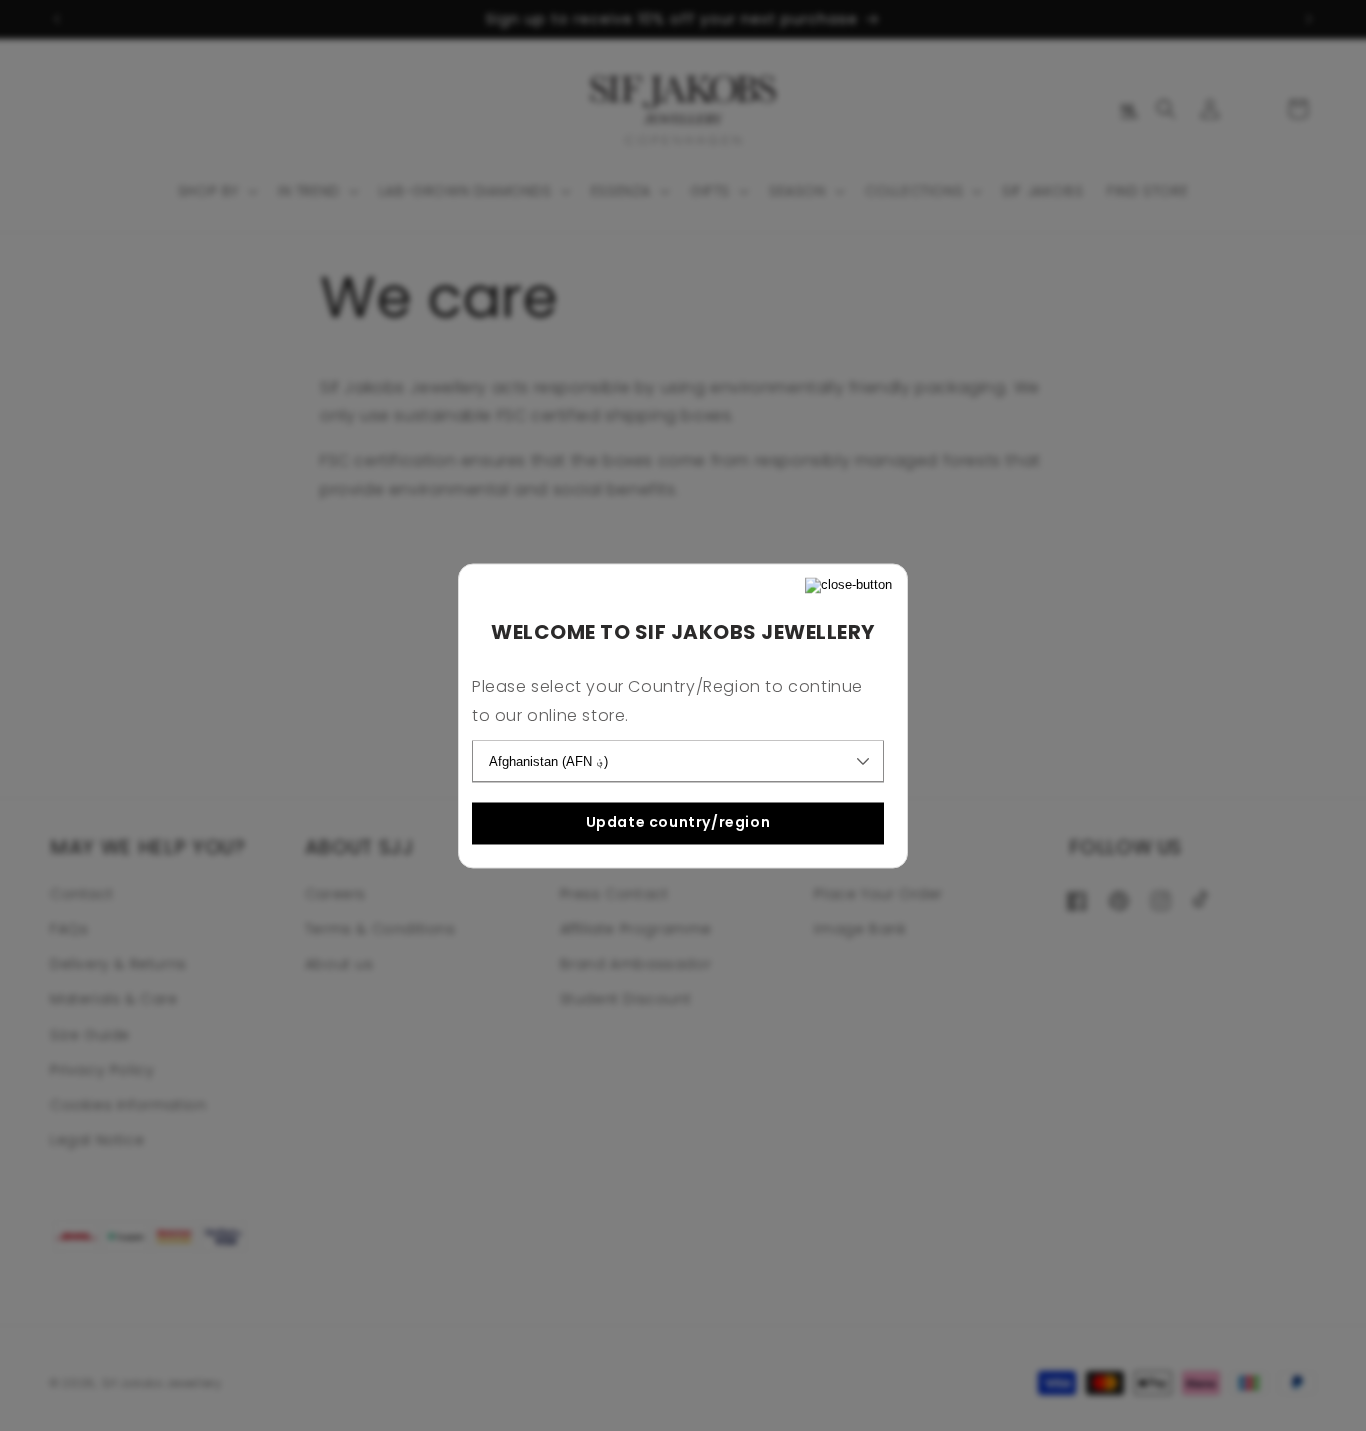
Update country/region (678, 823)
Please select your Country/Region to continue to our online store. (667, 701)
